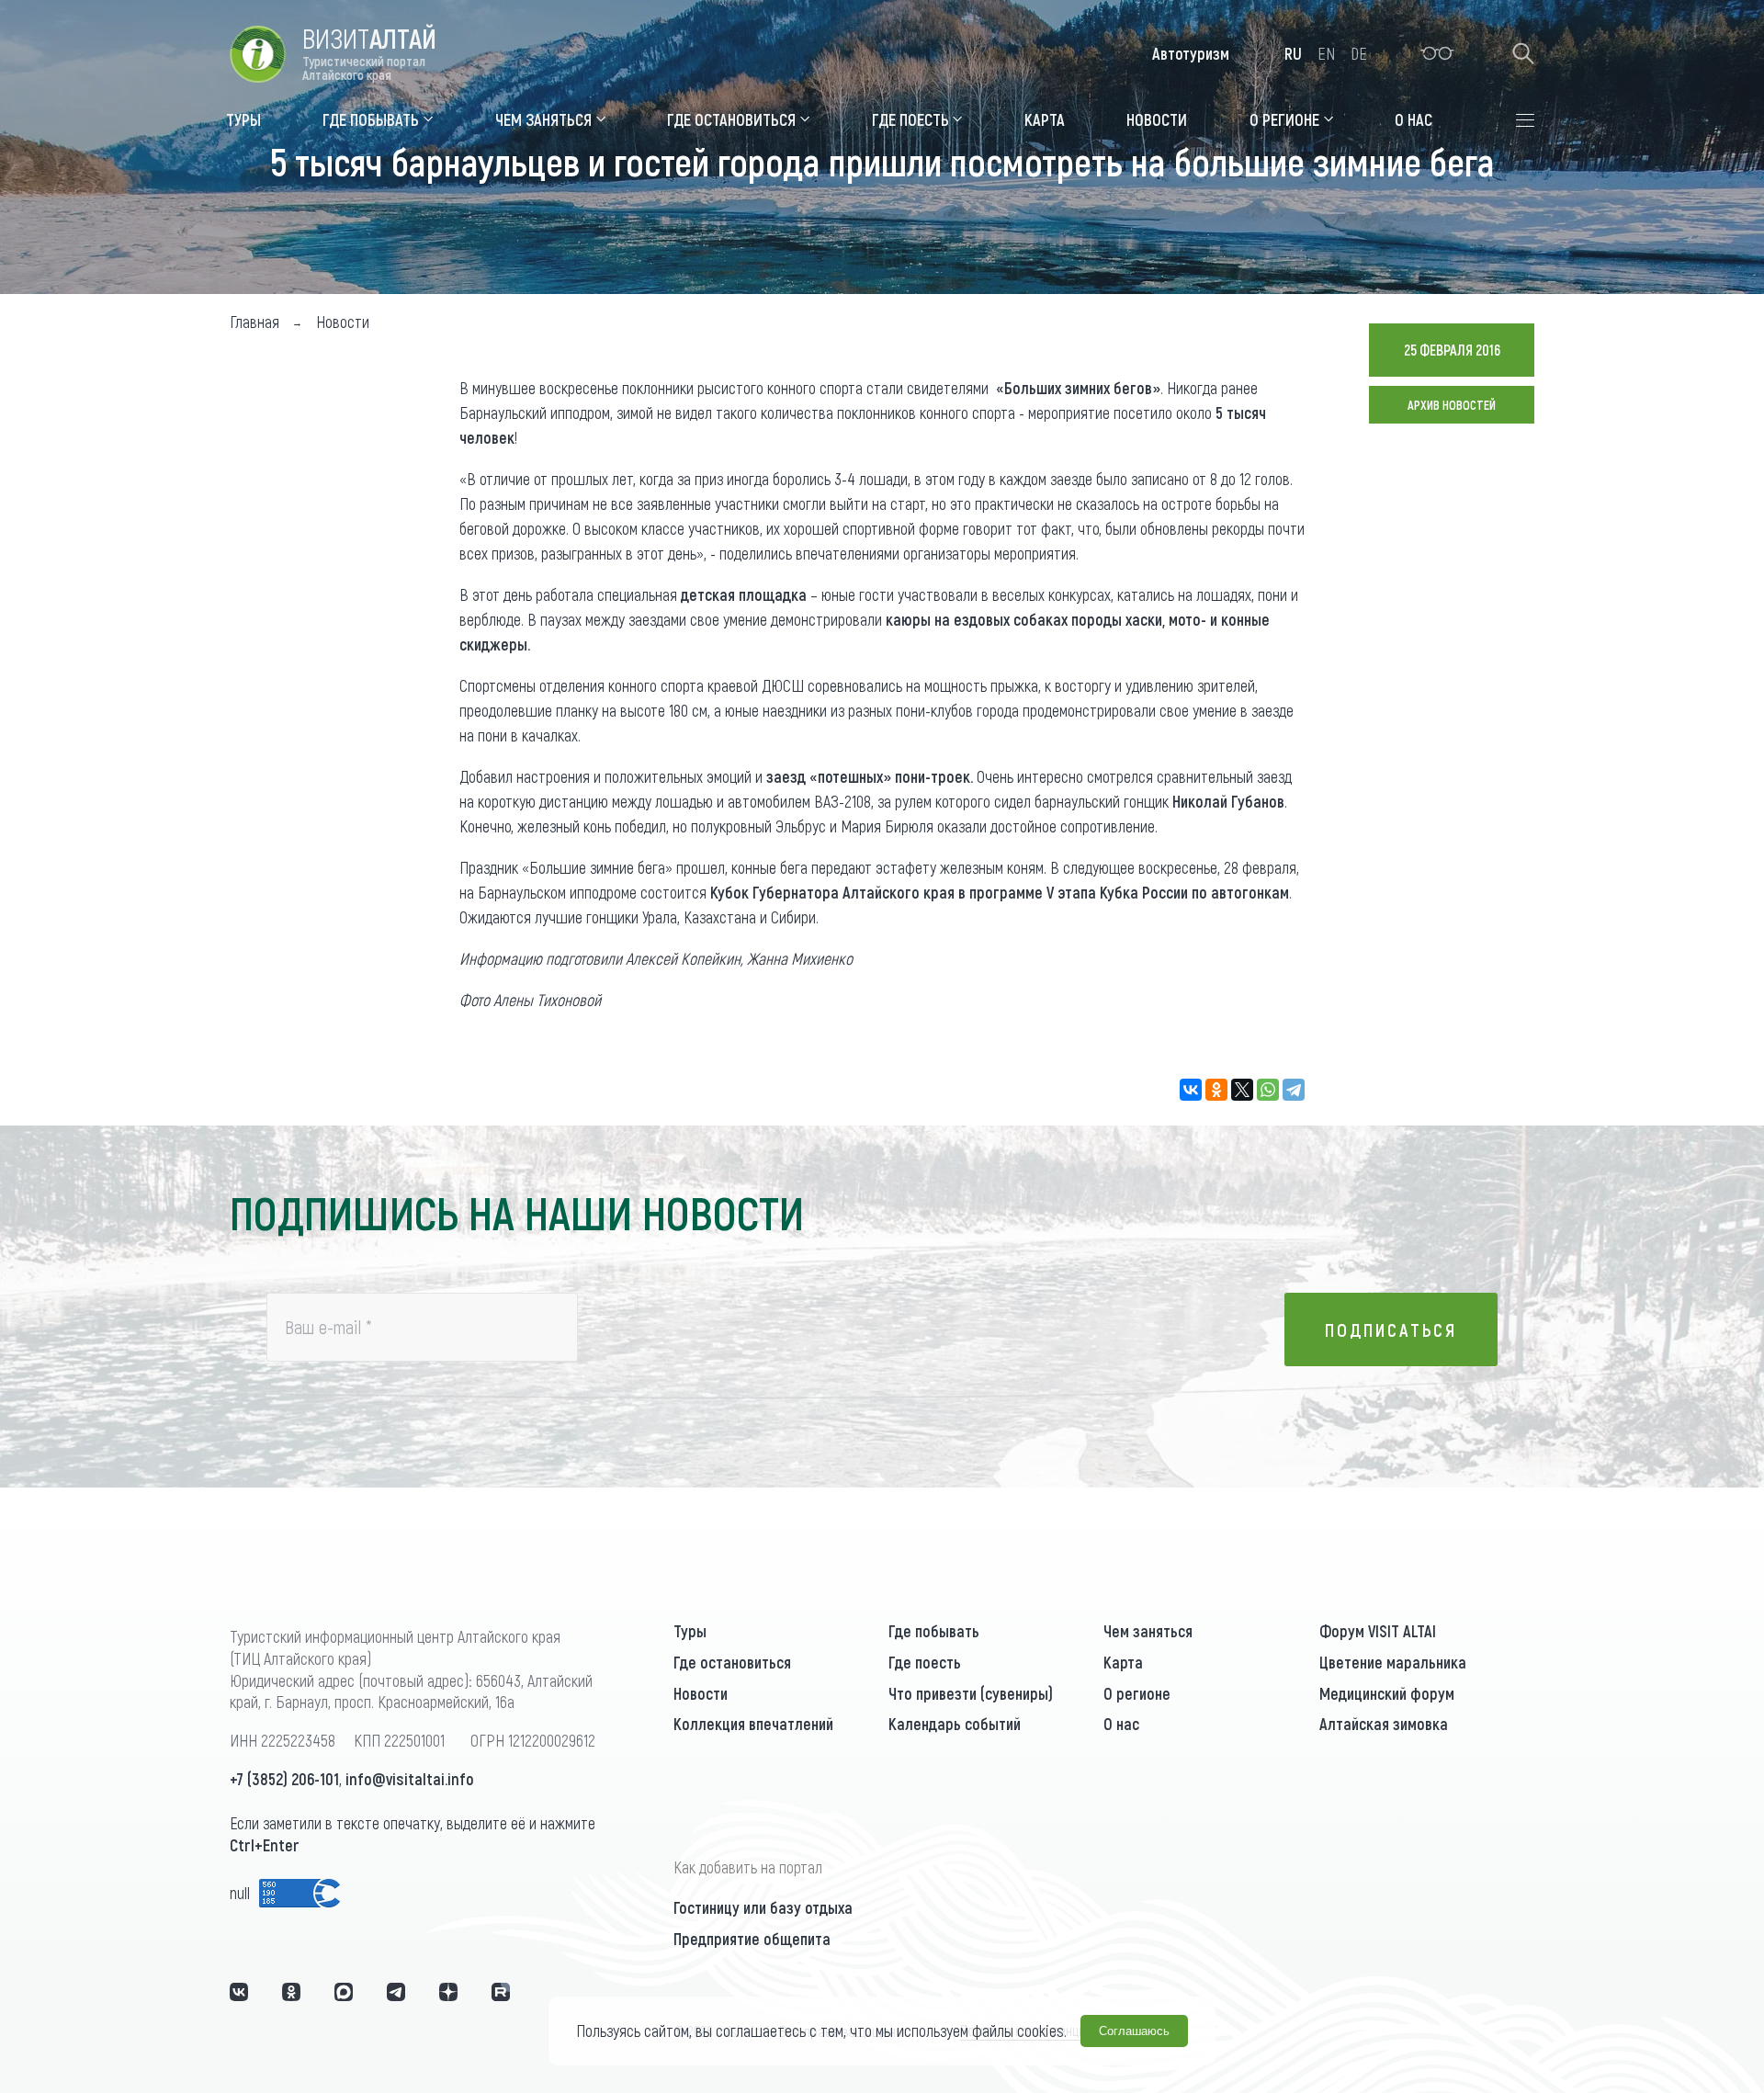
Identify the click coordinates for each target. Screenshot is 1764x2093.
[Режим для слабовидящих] (1437, 53)
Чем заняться (1148, 1631)
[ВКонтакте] (1191, 1090)
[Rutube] (501, 1992)
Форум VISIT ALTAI (1378, 1631)
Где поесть (925, 1662)
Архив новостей (1452, 405)
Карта (1123, 1662)
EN (1326, 53)
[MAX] (344, 1992)
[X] (1242, 1090)
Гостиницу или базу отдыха (763, 1907)
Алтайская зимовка (1384, 1724)
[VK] (239, 1992)
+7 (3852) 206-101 (284, 1779)
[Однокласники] (291, 1992)
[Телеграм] (396, 1992)
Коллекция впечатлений (753, 1724)
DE (1359, 53)
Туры (690, 1631)
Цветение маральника (1393, 1662)
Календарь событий (955, 1724)
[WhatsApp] (1268, 1090)
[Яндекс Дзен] (448, 1992)
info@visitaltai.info (410, 1779)
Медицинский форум (1387, 1693)
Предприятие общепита (752, 1939)
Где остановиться (732, 1662)
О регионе (1137, 1693)
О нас (1121, 1724)
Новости (701, 1693)
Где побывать (934, 1631)
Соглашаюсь (1134, 2031)
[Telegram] (1294, 1090)
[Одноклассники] (1216, 1090)
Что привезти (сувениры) (971, 1693)
